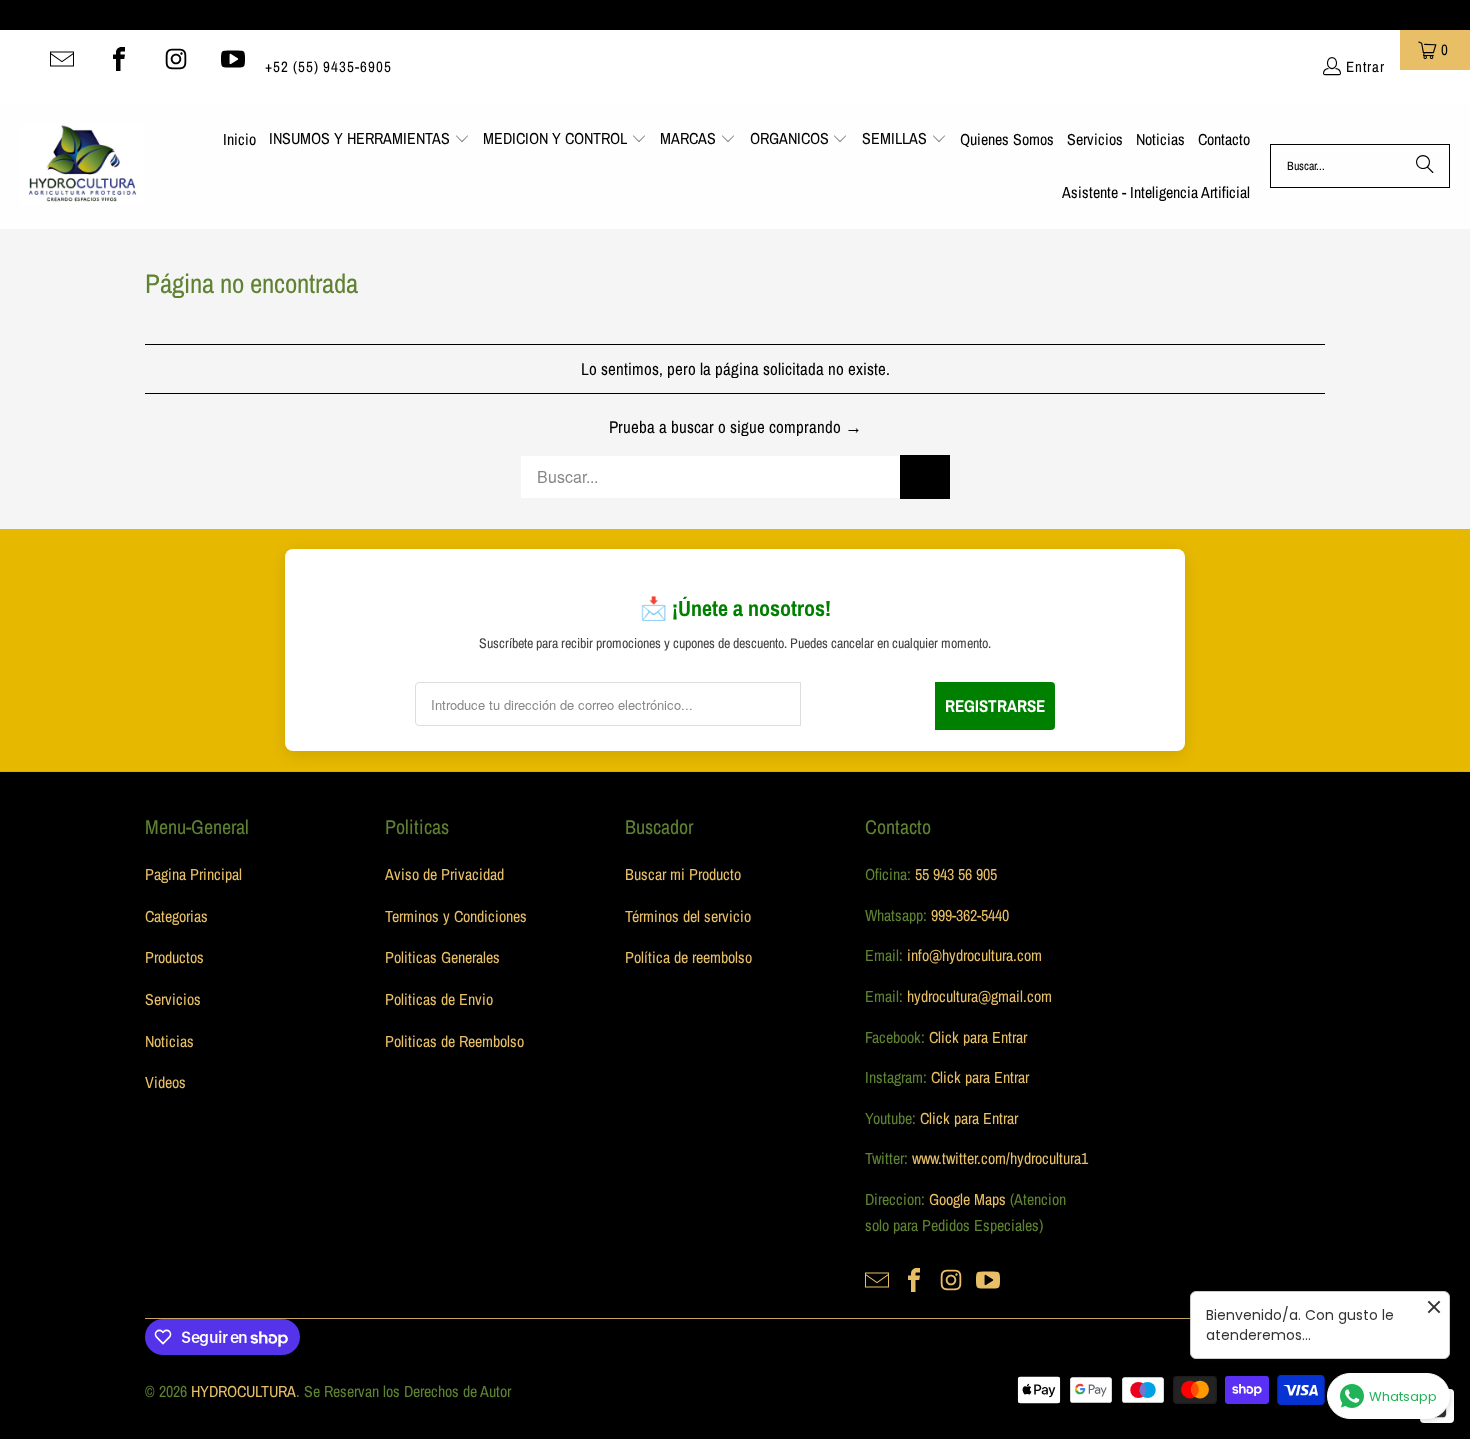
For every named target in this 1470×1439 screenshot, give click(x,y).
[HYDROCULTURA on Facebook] (119, 59)
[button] (369, 140)
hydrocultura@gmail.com (979, 996)
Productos (174, 957)
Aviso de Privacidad (444, 874)
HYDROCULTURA (243, 1391)
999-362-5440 (968, 915)
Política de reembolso (688, 957)
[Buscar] (1425, 166)
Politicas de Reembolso (454, 1041)
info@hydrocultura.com (974, 955)
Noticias (169, 1041)
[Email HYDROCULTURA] (62, 59)
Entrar (1365, 66)
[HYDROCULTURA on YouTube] (233, 59)
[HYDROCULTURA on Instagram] (176, 59)
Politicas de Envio (439, 999)
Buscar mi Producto (683, 874)
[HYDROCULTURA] (82, 166)
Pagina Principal (193, 874)
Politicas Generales (442, 957)
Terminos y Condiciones (456, 916)
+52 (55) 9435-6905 (328, 66)
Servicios (173, 999)
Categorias (176, 916)
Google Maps (967, 1199)
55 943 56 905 (956, 874)
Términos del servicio (688, 916)
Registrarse (995, 705)
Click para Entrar (978, 1037)
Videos (165, 1082)
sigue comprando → (796, 426)
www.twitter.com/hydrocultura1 (1000, 1158)
